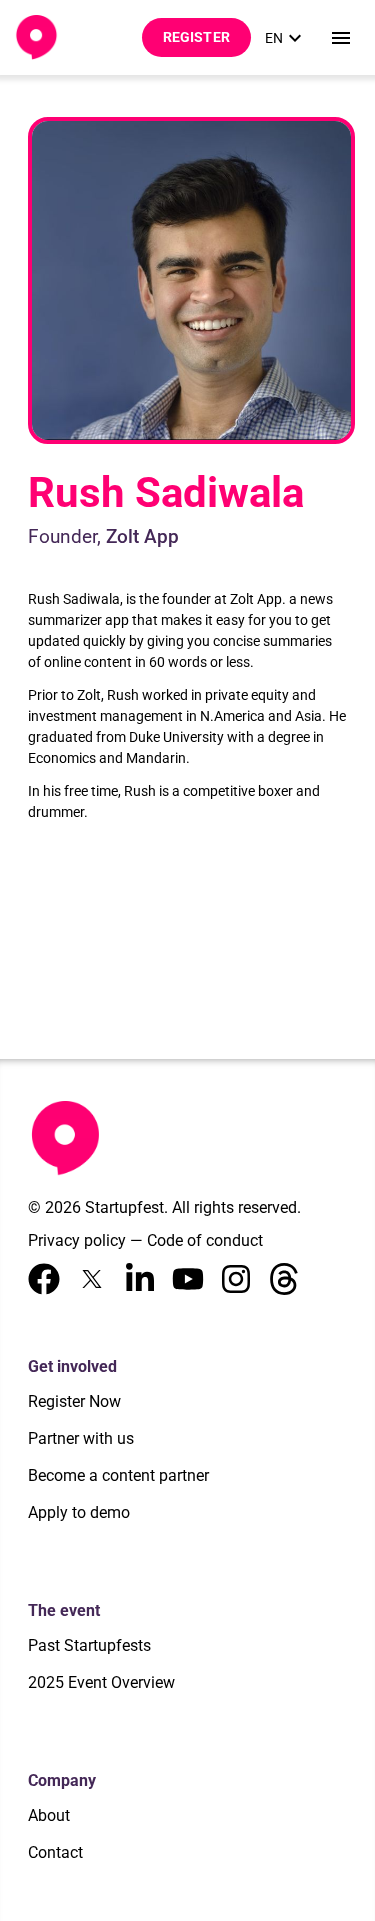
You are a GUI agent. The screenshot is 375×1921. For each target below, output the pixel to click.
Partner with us (81, 1438)
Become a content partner (118, 1475)
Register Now (74, 1401)
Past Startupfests (89, 1645)
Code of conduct (205, 1240)
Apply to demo (79, 1512)
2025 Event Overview (101, 1682)
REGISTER (196, 37)
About (49, 1815)
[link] (286, 38)
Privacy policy (77, 1240)
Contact (55, 1852)
